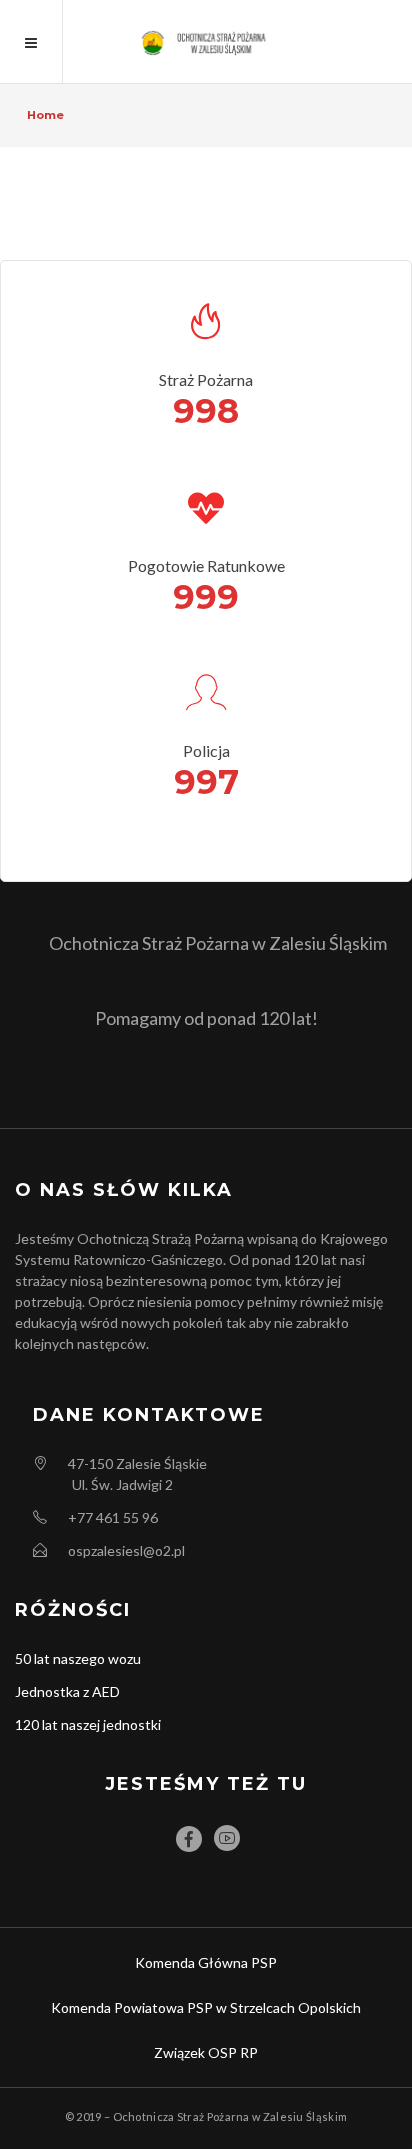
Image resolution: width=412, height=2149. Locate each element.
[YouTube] (227, 1838)
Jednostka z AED (67, 1691)
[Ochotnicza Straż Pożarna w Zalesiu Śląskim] (206, 41)
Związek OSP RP (206, 2052)
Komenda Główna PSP (206, 1962)
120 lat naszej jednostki (88, 1724)
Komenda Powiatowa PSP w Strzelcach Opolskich (206, 2007)
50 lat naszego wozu (78, 1658)
